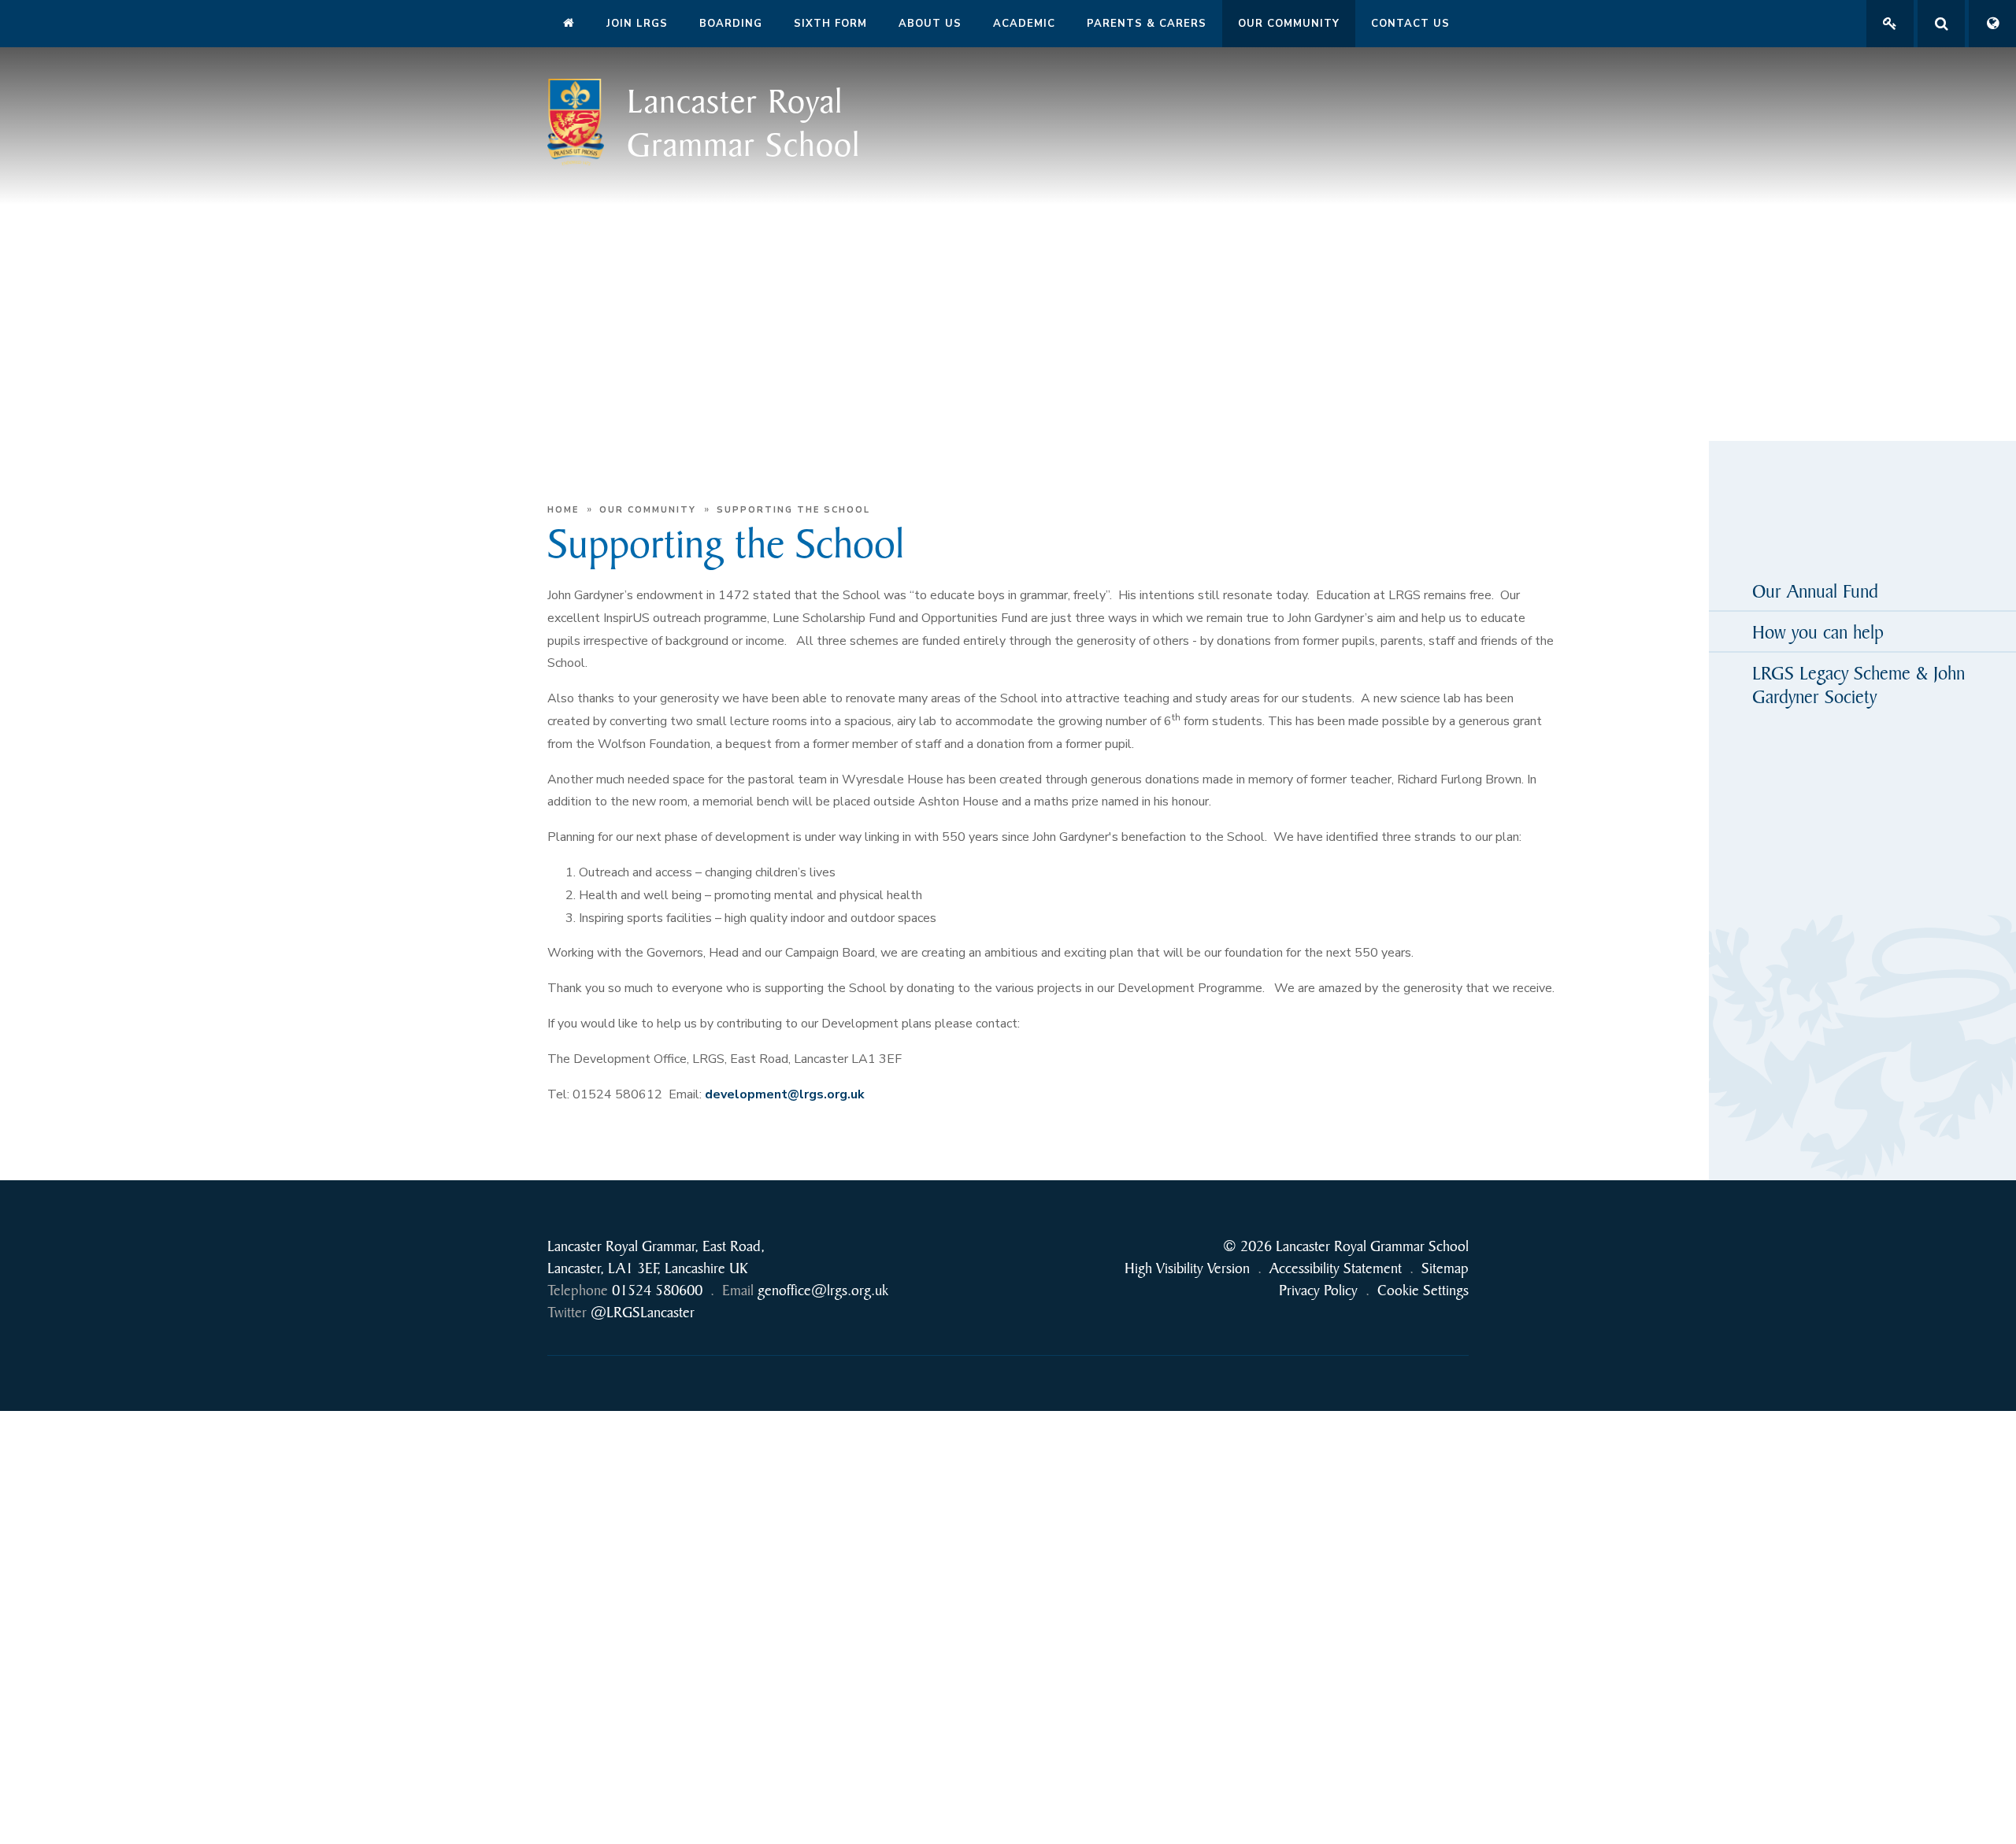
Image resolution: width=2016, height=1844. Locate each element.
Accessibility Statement (1336, 1268)
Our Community (648, 510)
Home (563, 510)
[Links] (1890, 24)
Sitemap (1445, 1268)
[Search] (1941, 24)
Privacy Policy (1318, 1290)
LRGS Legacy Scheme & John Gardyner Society (1858, 684)
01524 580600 (657, 1290)
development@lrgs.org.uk (785, 1094)
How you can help (1818, 631)
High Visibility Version (1187, 1268)
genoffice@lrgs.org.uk (823, 1290)
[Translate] (1992, 24)
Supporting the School (793, 510)
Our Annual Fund (1815, 591)
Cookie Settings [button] (1423, 1290)
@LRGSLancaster (643, 1312)
